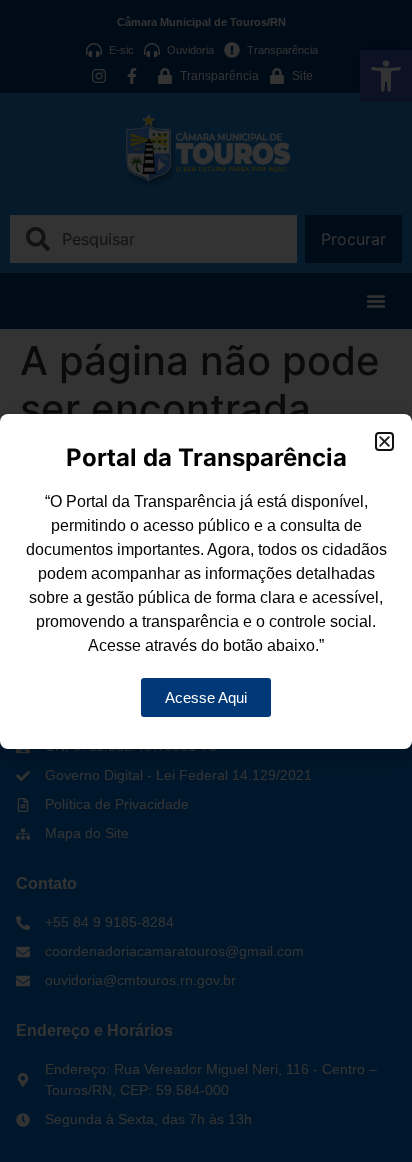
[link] (206, 697)
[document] (206, 581)
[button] (384, 441)
